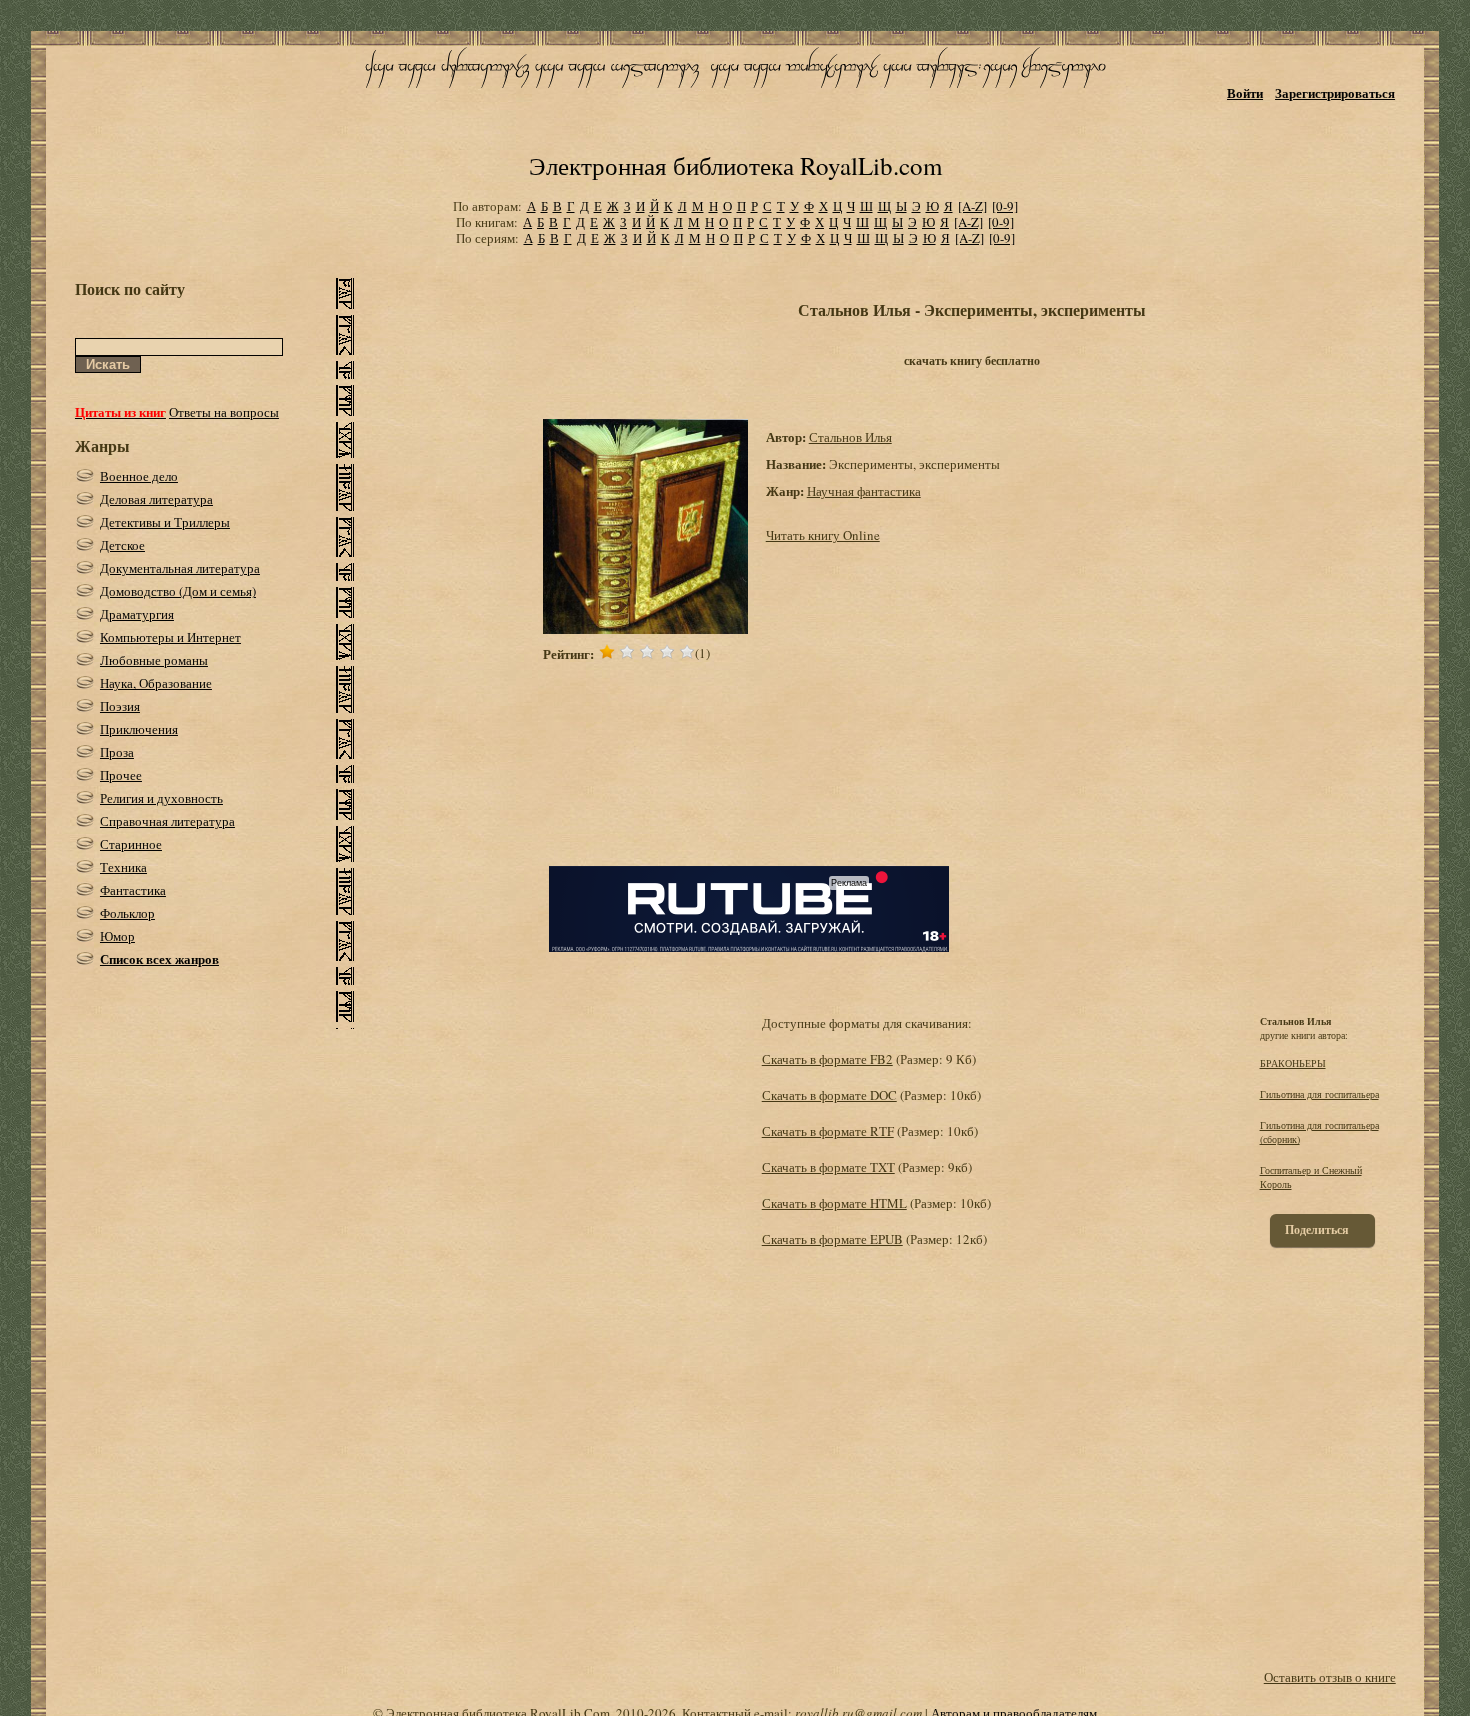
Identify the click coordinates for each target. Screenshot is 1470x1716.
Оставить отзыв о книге (1330, 1677)
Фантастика (133, 890)
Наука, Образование (156, 683)
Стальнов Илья (850, 437)
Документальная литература (180, 568)
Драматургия (137, 614)
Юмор (117, 936)
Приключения (139, 729)
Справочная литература (167, 821)
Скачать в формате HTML (834, 1203)
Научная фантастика (864, 491)
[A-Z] (972, 206)
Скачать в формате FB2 (827, 1059)
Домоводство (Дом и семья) (178, 591)
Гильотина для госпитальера (1319, 1094)
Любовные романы (154, 660)
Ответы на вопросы (224, 412)
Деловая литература (156, 499)
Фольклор (127, 913)
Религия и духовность (161, 798)
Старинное (131, 844)
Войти (1245, 92)
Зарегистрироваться (1335, 92)
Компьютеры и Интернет (170, 637)
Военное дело (139, 476)
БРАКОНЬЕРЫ (1293, 1063)
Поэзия (120, 706)
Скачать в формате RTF (828, 1131)
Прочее (121, 775)
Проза (117, 752)
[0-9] (1005, 206)
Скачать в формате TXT (828, 1167)
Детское (122, 545)
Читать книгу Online (823, 535)
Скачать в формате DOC (829, 1095)
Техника (123, 867)
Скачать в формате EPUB (832, 1239)
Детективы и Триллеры (165, 522)
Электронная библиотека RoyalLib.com (735, 165)
